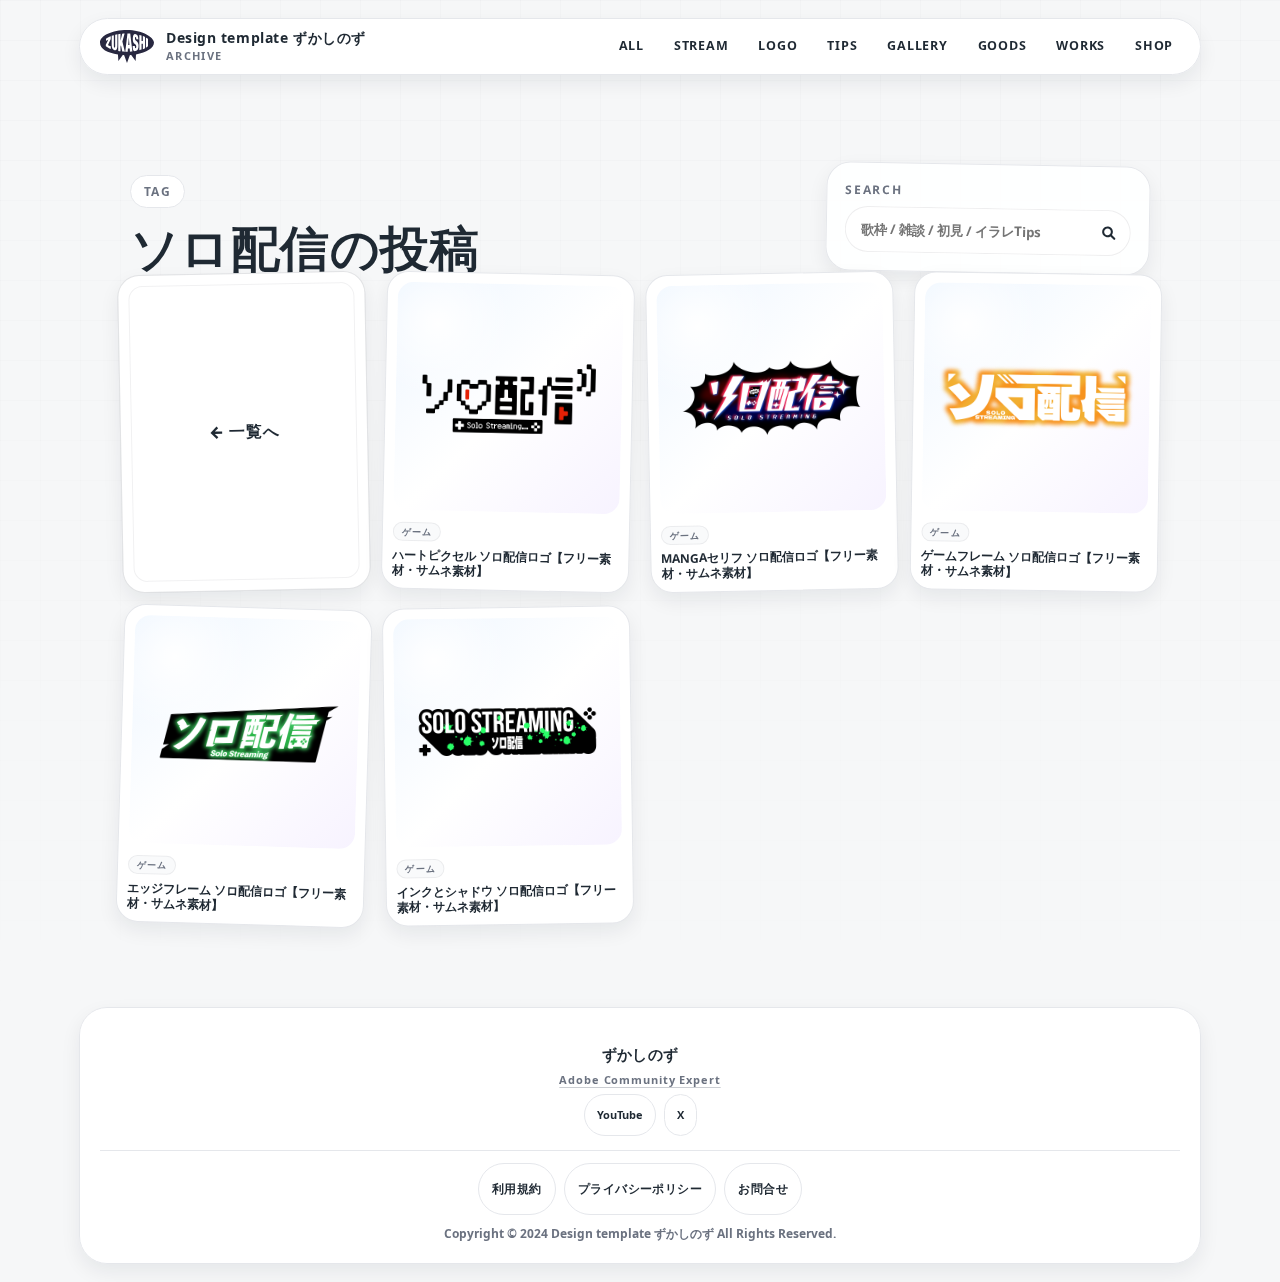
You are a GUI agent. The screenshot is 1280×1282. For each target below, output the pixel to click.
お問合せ (763, 1188)
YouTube (620, 1114)
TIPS (842, 45)
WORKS (1080, 45)
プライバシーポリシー (640, 1188)
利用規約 (517, 1188)
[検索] (1109, 233)
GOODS (1002, 45)
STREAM (701, 45)
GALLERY (917, 45)
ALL (631, 45)
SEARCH (874, 190)
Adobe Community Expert (639, 1079)
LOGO (777, 45)
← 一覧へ (244, 431)
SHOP (1154, 45)
